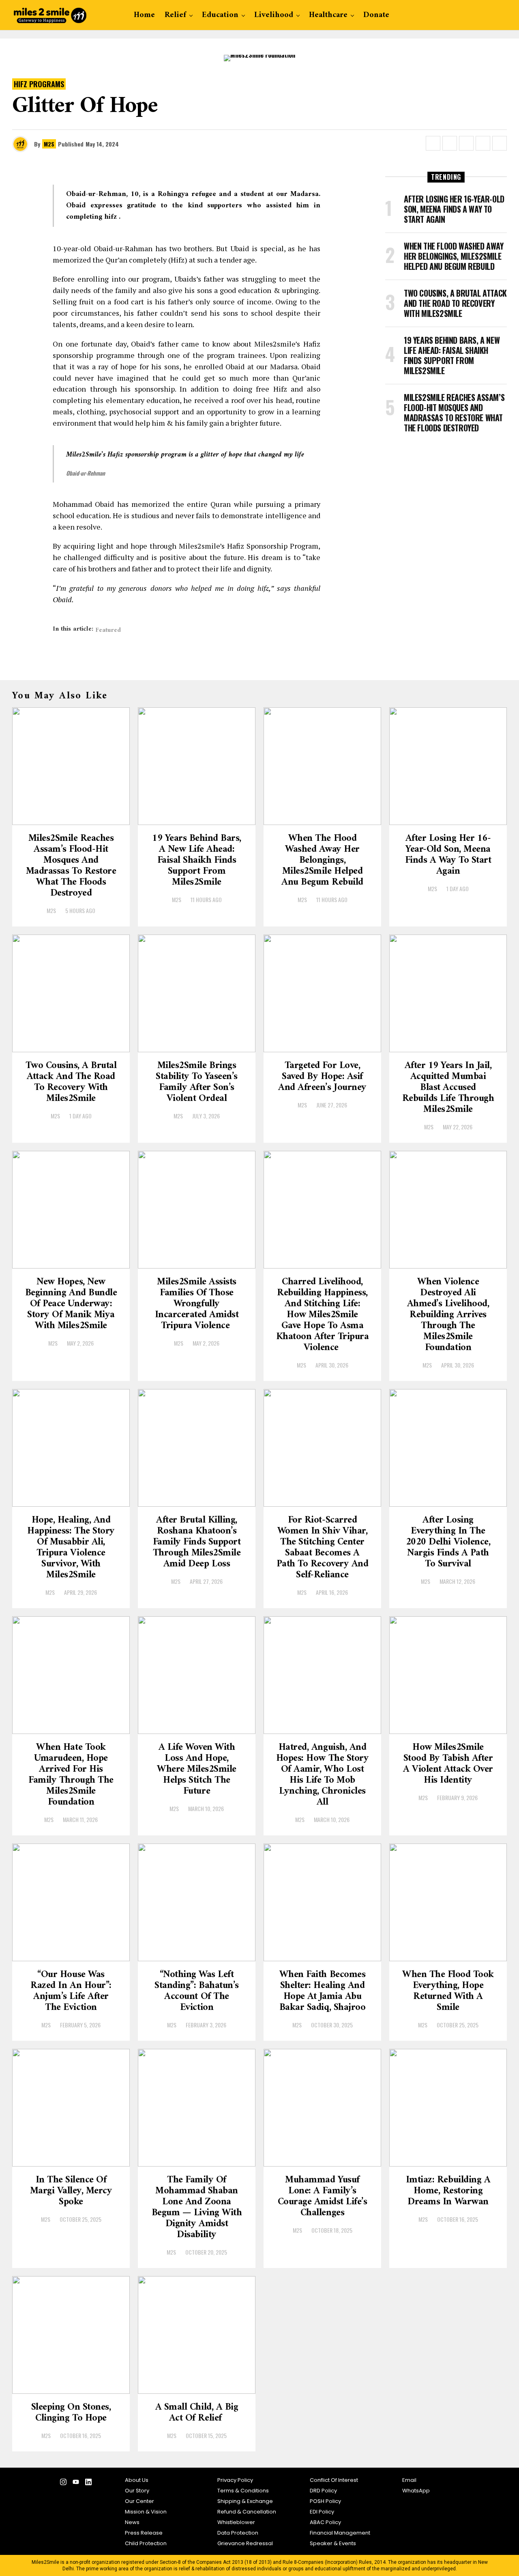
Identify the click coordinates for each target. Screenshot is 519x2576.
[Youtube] (76, 2484)
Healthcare (328, 15)
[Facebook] (38, 2484)
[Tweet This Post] (450, 143)
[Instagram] (63, 2484)
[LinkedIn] (88, 2484)
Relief (175, 15)
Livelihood (274, 15)
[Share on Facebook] (433, 143)
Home (144, 15)
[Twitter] (50, 2484)
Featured (108, 630)
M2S (49, 144)
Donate (376, 15)
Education (220, 15)
